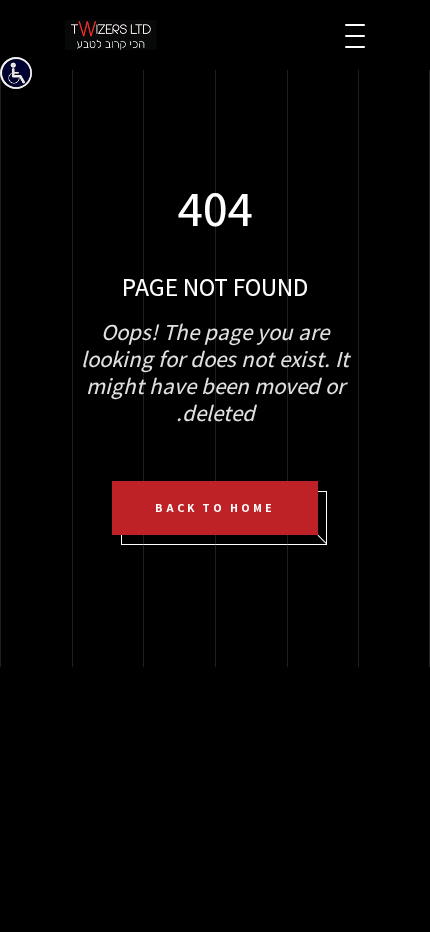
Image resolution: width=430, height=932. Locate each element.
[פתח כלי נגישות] (16, 73)
